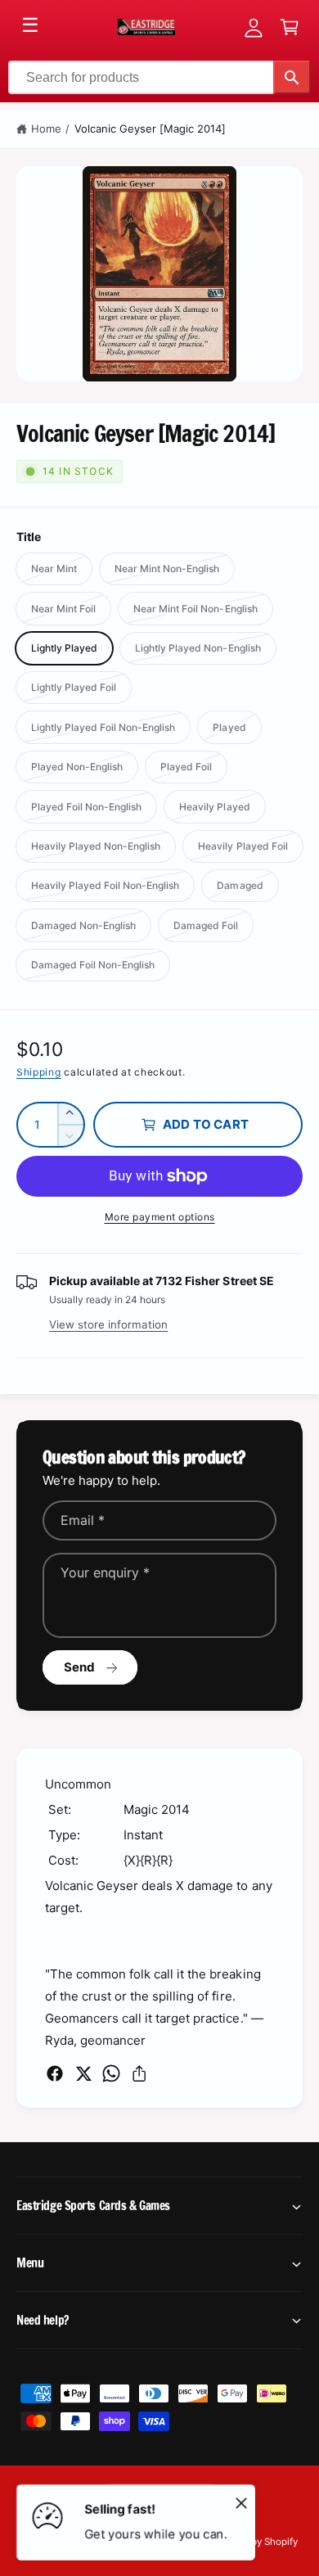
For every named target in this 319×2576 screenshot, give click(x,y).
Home (46, 129)
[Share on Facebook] (55, 2073)
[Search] (292, 77)
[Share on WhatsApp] (111, 2073)
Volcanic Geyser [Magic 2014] (150, 129)
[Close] (241, 2502)
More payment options (160, 1217)
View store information (108, 1324)
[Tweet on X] (83, 2073)
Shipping (39, 1072)
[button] (290, 27)
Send (80, 1667)
